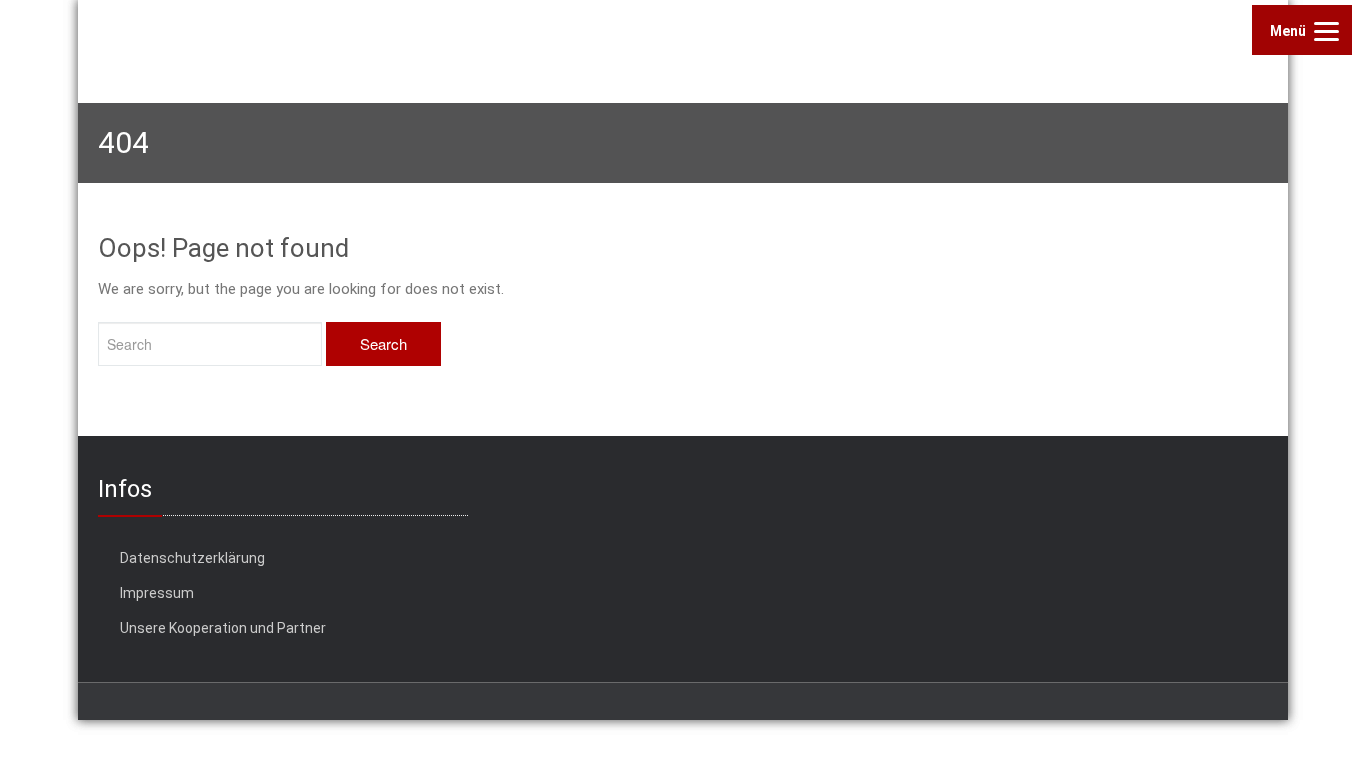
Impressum (157, 593)
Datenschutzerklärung (192, 558)
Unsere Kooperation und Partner (223, 628)
